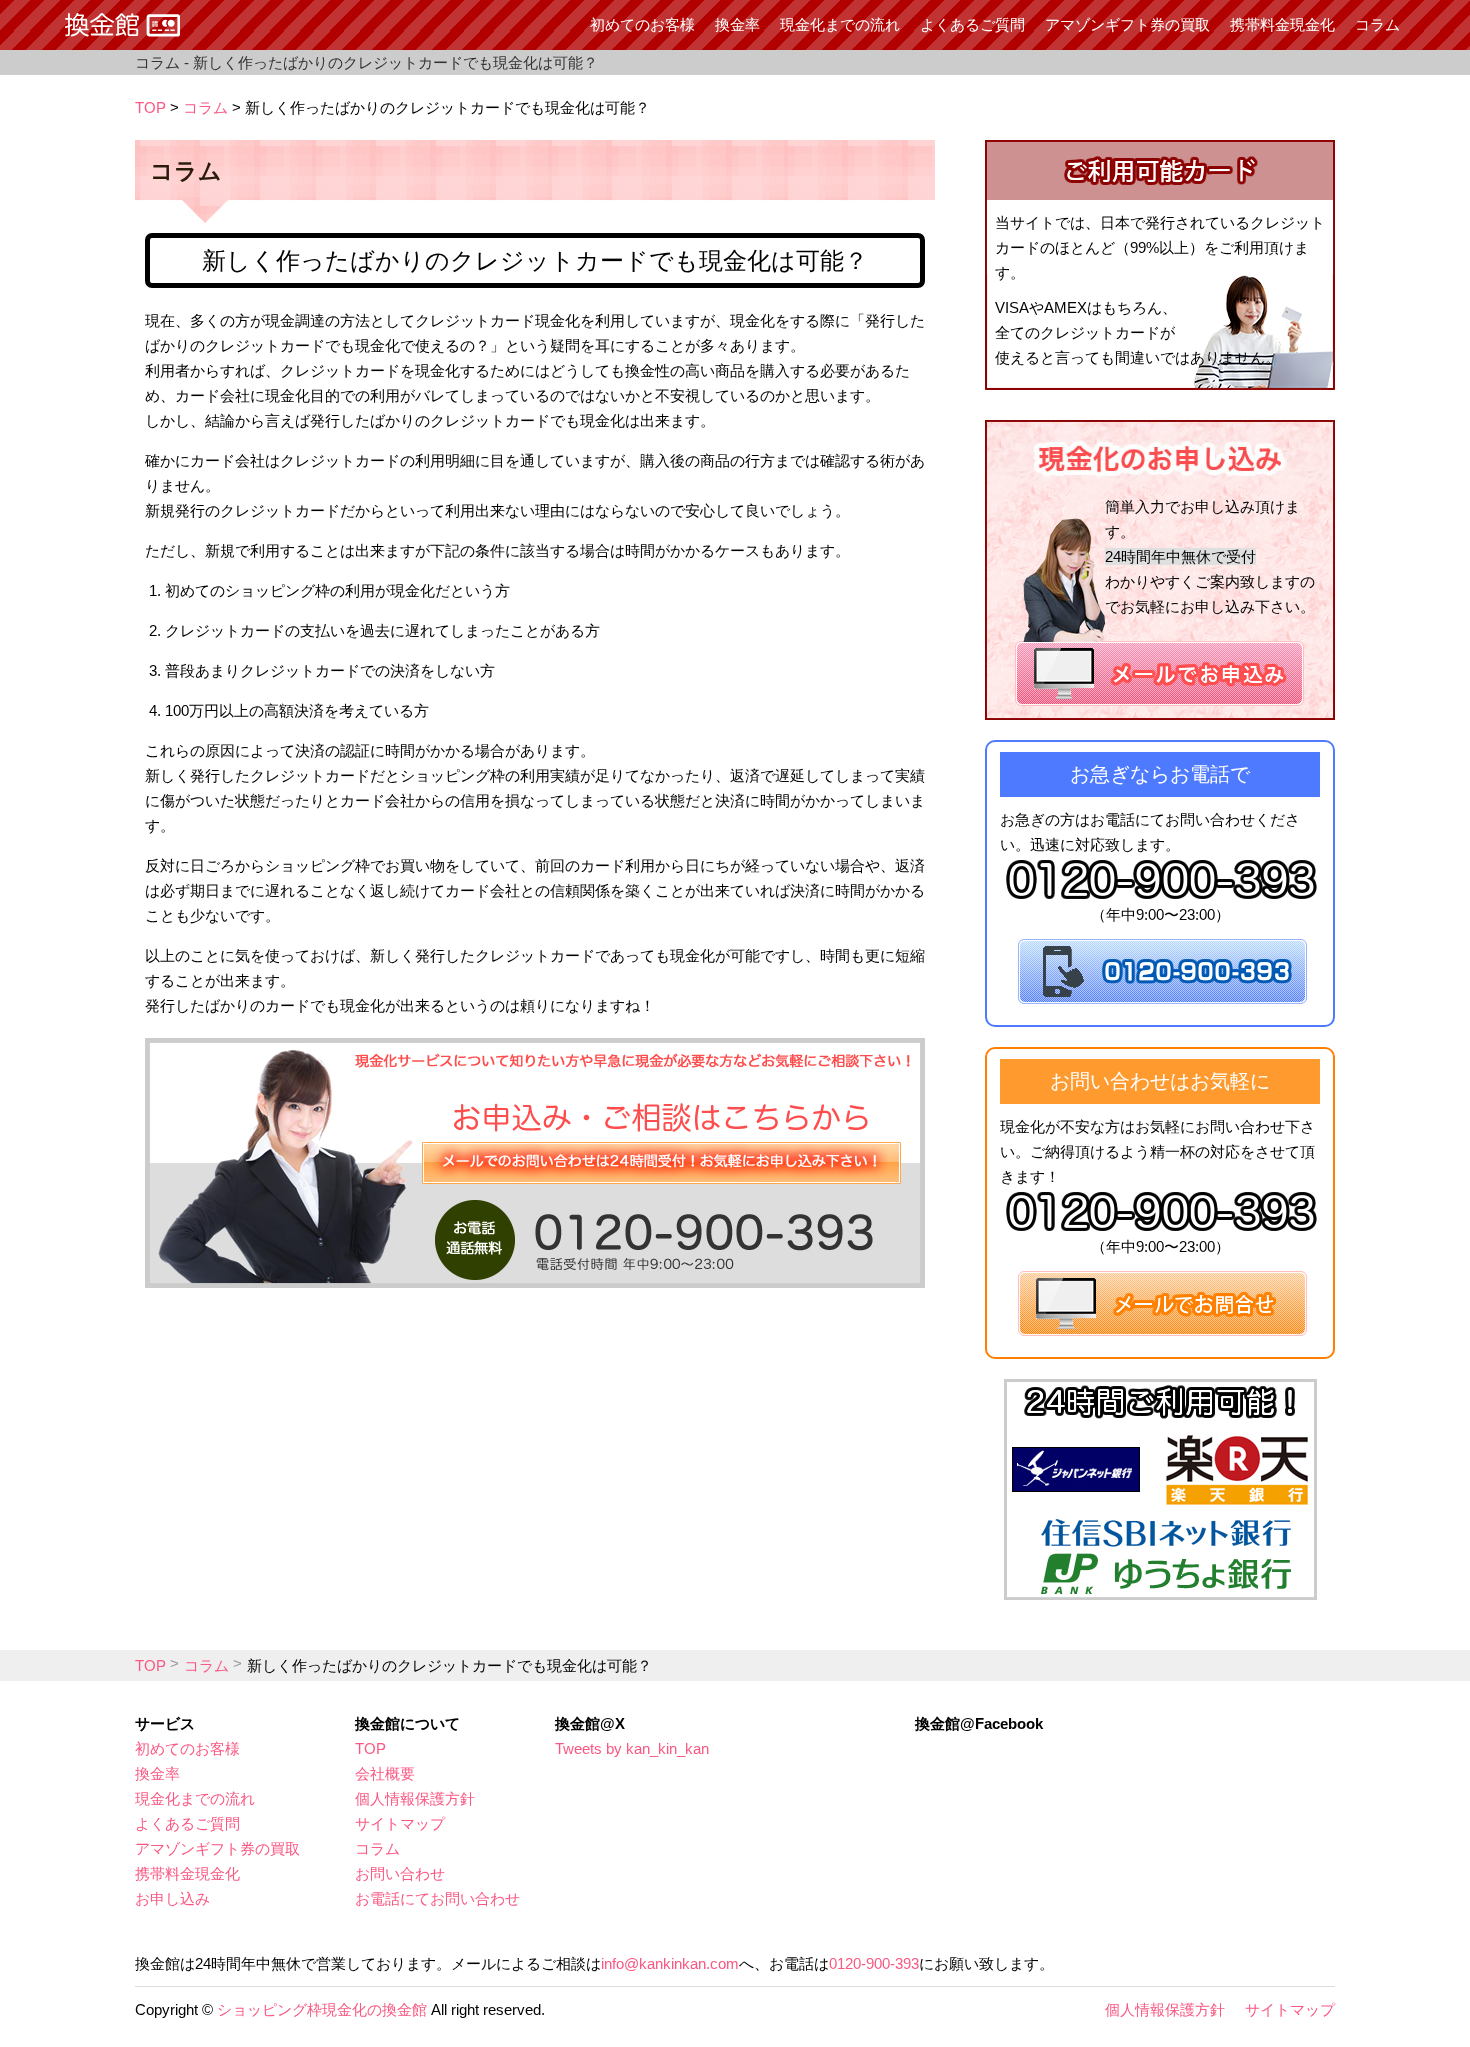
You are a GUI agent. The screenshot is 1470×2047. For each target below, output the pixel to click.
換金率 (737, 24)
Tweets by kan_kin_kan (632, 1748)
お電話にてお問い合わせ (437, 1898)
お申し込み (172, 1898)
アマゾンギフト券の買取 (1127, 24)
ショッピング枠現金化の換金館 (322, 2009)
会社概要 (385, 1773)
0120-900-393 (874, 1963)
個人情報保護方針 (415, 1798)
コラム (1377, 24)
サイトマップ (400, 1823)
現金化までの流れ (840, 24)
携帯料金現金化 (1282, 24)
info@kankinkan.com (670, 1963)
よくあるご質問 (972, 24)
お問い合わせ (400, 1873)
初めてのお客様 (642, 24)
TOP (150, 107)
